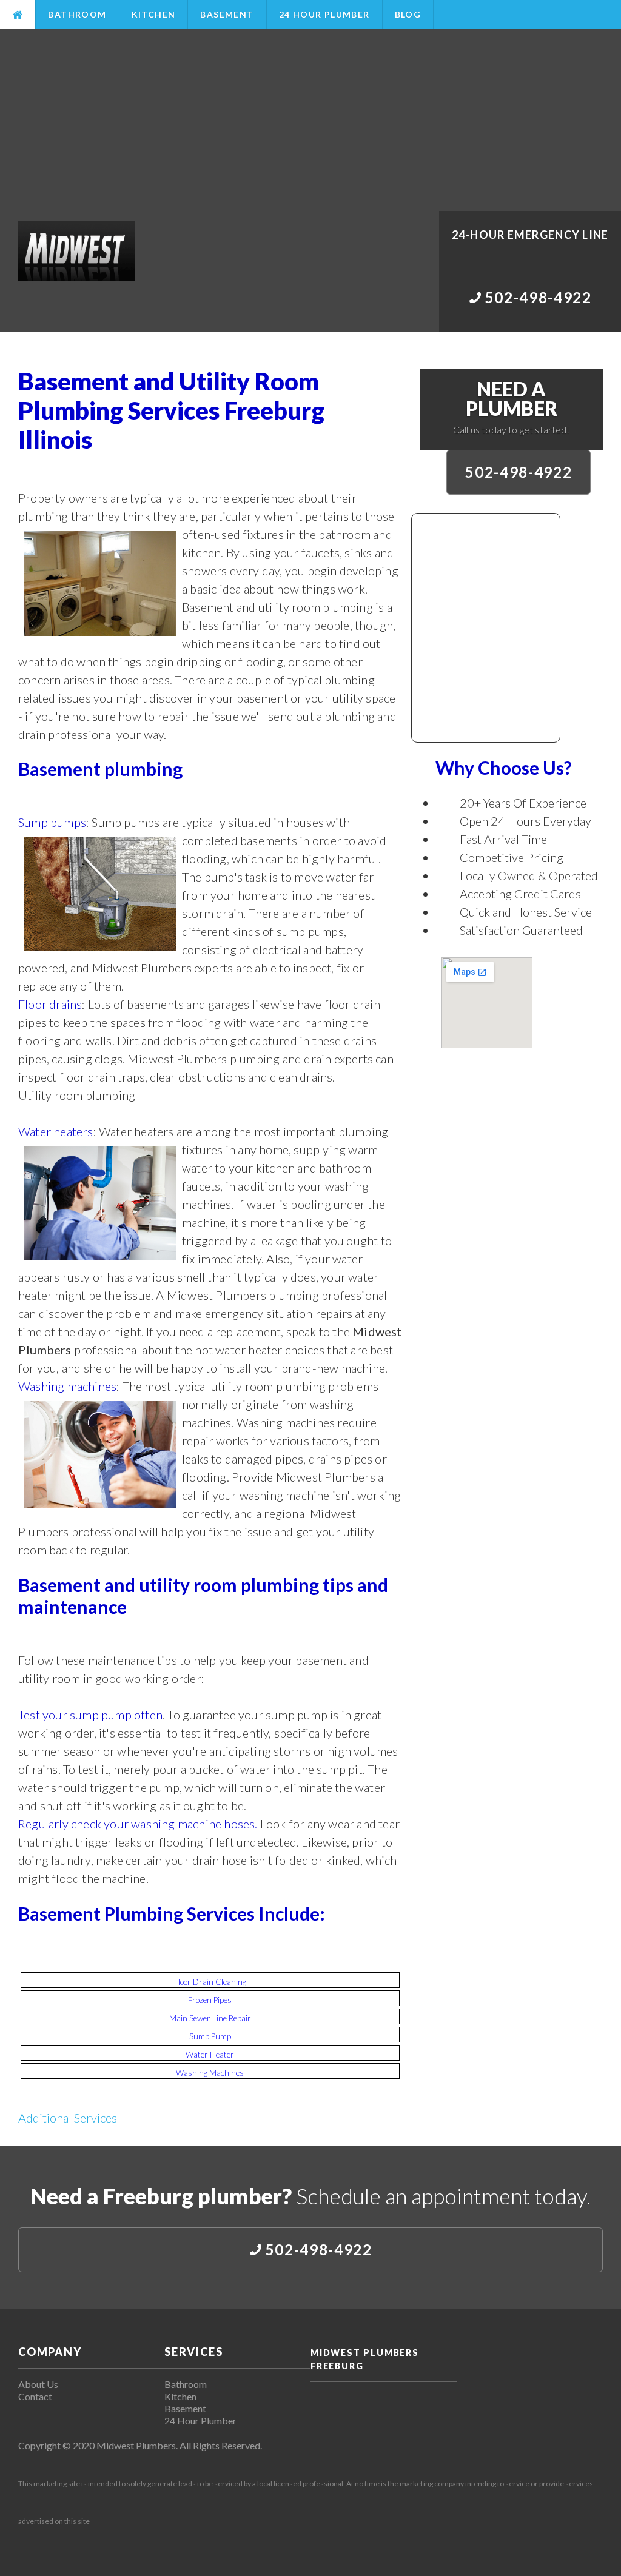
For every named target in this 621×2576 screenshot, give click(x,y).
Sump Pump (210, 2036)
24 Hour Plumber (324, 14)
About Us (38, 2384)
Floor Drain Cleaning (210, 1982)
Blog (408, 14)
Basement (227, 14)
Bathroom (77, 14)
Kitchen (154, 14)
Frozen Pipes (210, 2000)
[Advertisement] (310, 120)
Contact (35, 2396)
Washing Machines (210, 2073)
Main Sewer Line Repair (210, 2018)
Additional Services (68, 2118)
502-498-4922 (519, 472)
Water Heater (210, 2055)
